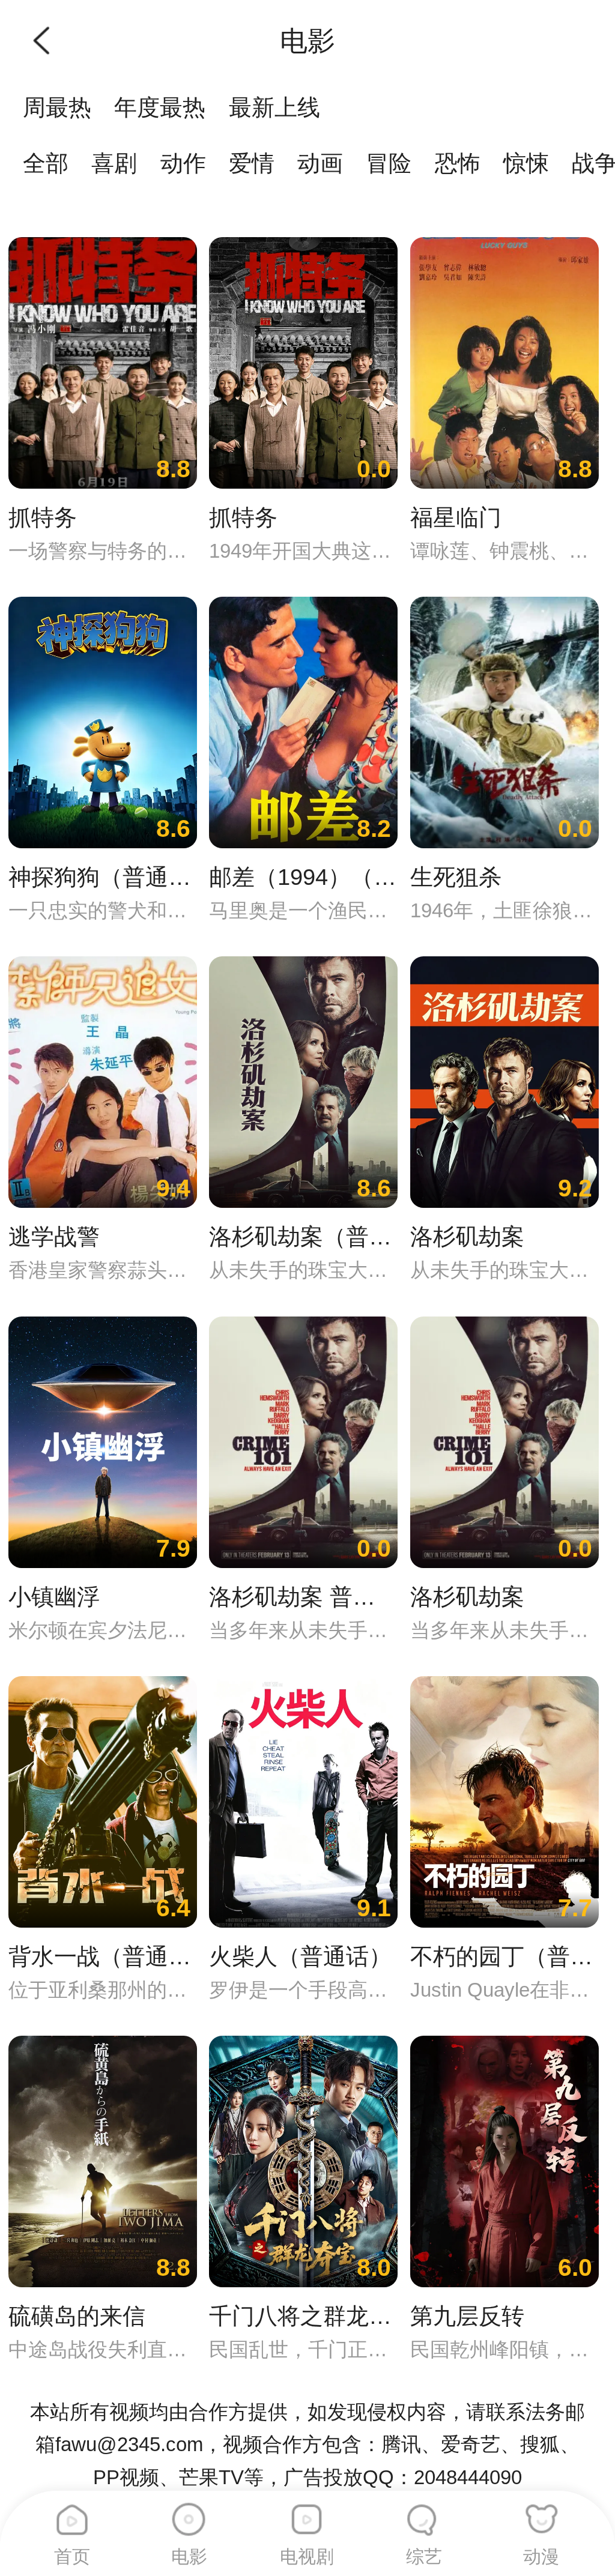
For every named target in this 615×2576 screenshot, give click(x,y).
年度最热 (160, 107)
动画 (320, 163)
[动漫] (541, 2514)
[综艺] (424, 2514)
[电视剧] (307, 2514)
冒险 (389, 163)
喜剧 (114, 163)
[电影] (189, 2514)
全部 (46, 163)
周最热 (57, 107)
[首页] (72, 2514)
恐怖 (458, 163)
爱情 (252, 163)
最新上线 (274, 107)
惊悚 (526, 163)
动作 (183, 163)
